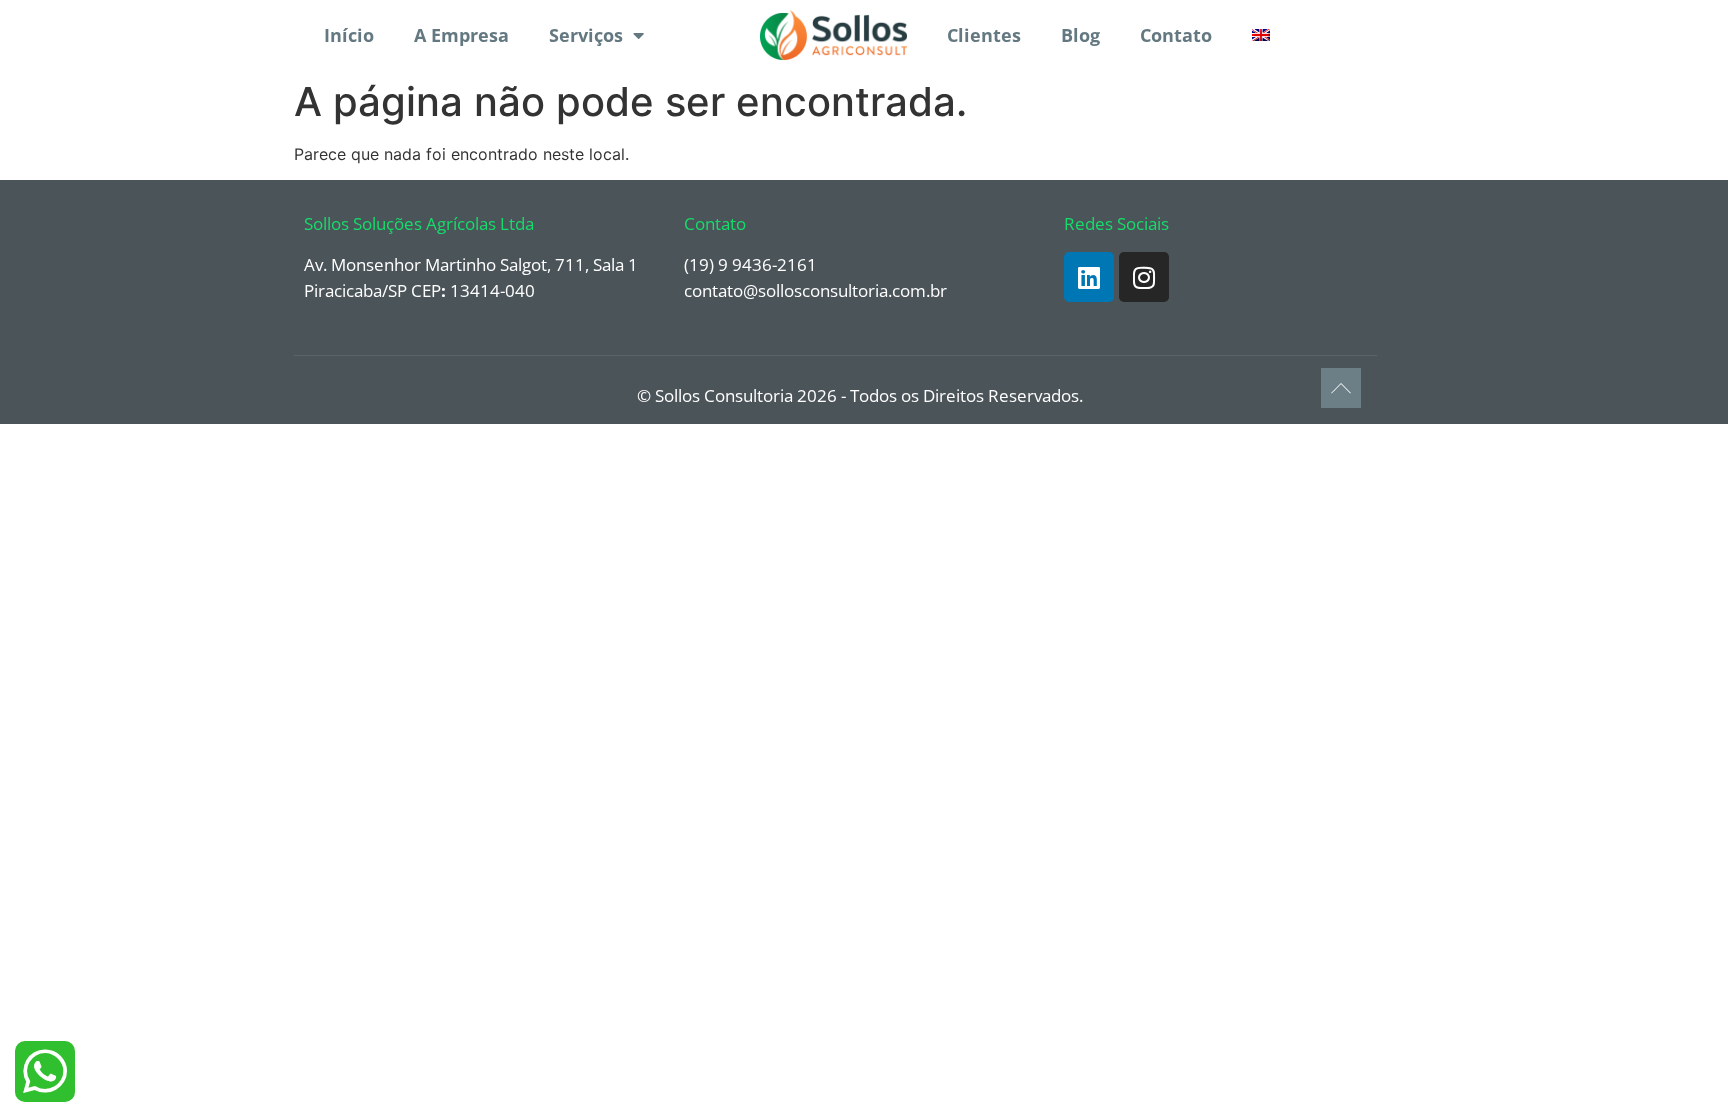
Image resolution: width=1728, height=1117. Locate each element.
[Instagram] (1144, 277)
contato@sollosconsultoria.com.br (815, 290)
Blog (1080, 35)
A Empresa (461, 35)
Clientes (984, 35)
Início (349, 35)
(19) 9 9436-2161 (750, 264)
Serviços (586, 35)
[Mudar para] (1261, 35)
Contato (1176, 35)
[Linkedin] (1089, 277)
